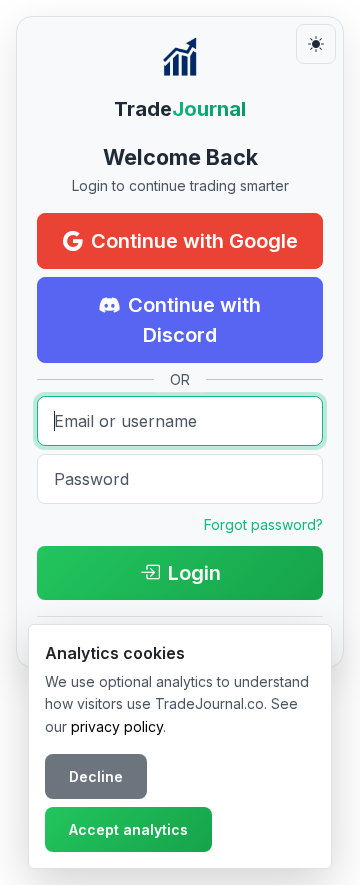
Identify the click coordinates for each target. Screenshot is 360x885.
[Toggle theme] (316, 44)
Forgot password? (263, 524)
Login (194, 573)
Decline (96, 776)
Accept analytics (128, 829)
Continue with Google (194, 241)
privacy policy (117, 726)
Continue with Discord (194, 320)
